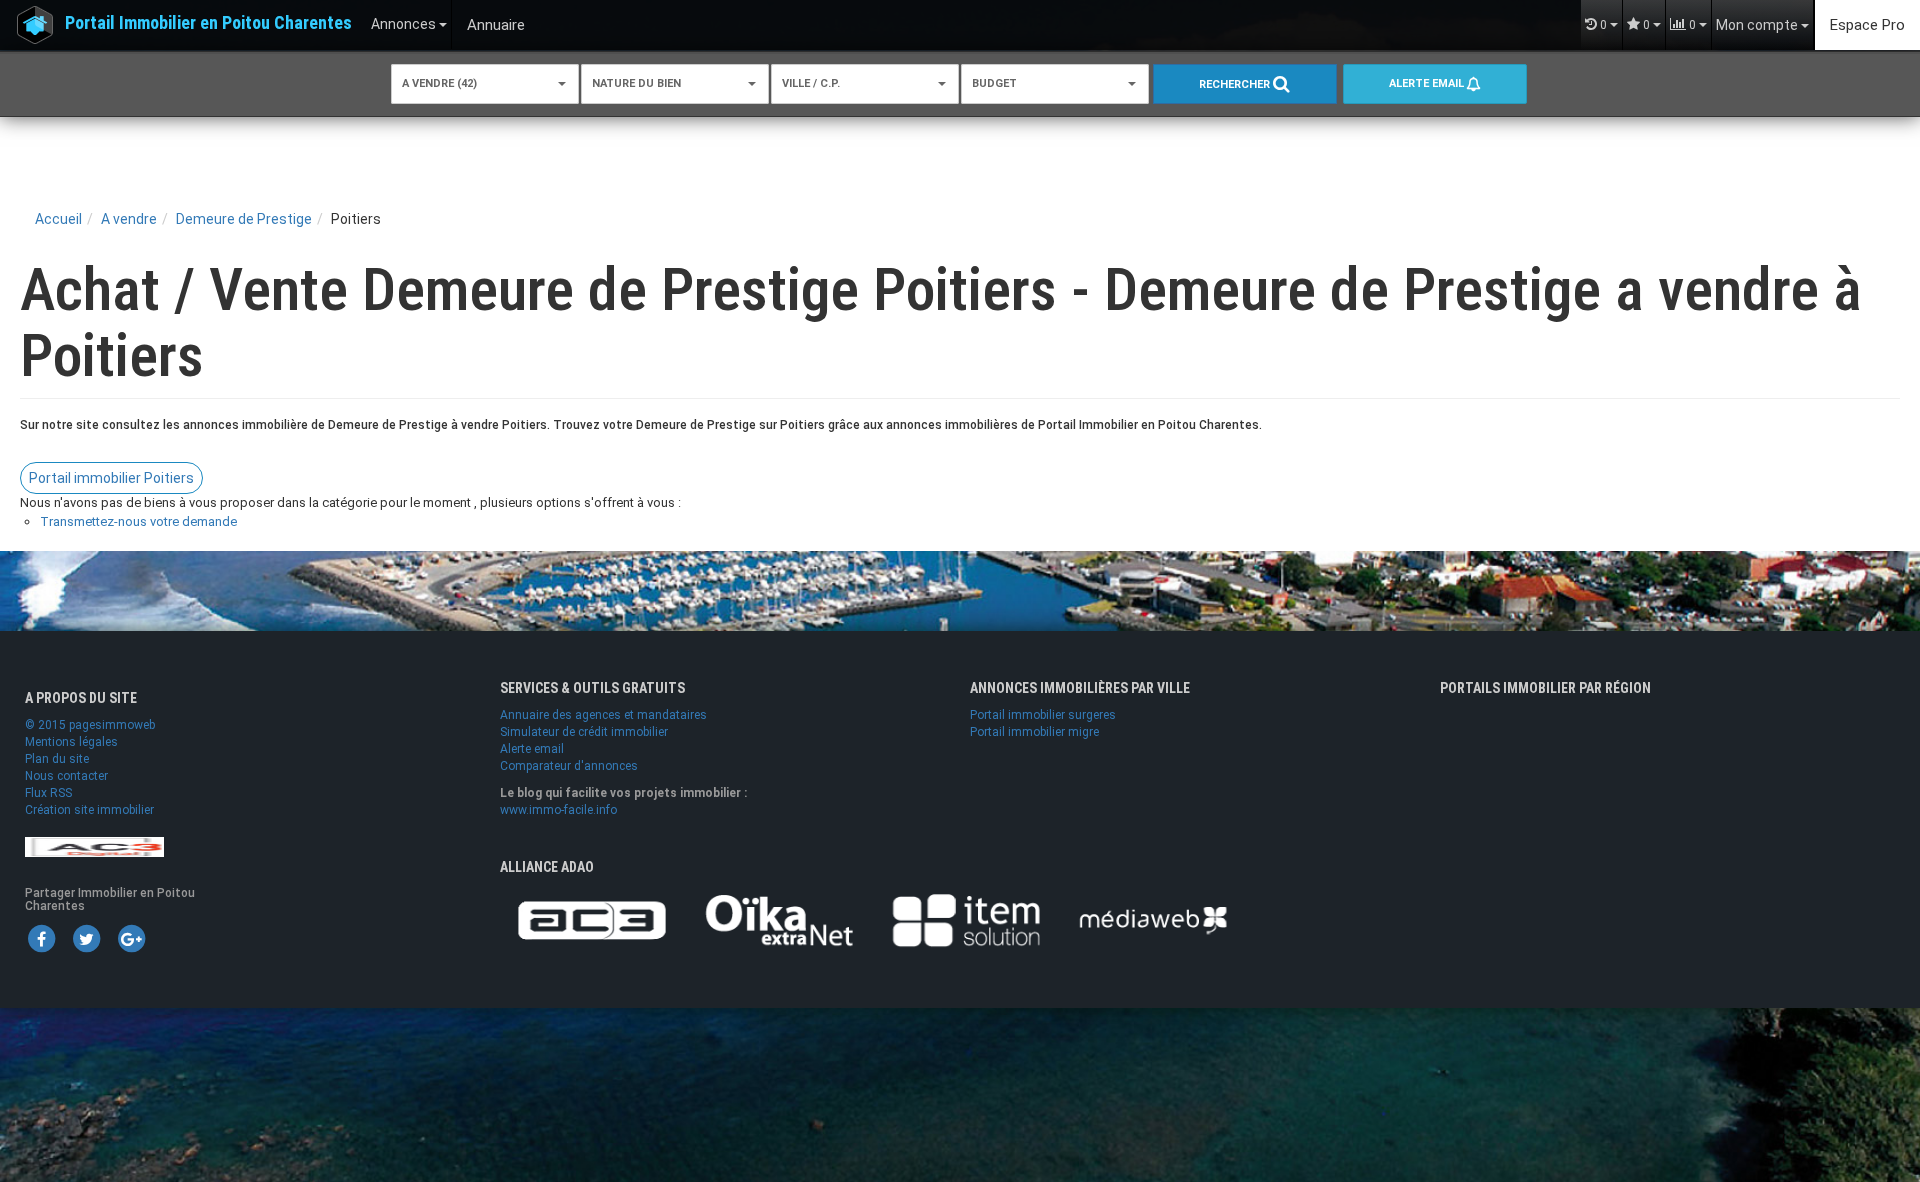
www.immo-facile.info (558, 810)
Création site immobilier (89, 810)
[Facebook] (41, 938)
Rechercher (1236, 84)
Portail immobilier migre (1034, 732)
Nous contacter (66, 776)
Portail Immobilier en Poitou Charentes (208, 22)
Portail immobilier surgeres (1043, 715)
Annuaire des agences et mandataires (603, 715)
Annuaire (496, 25)
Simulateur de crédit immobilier (584, 732)
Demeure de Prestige (244, 219)
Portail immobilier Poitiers (111, 478)
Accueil (58, 219)
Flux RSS (48, 793)
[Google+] (131, 938)
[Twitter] (86, 938)
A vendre (129, 219)
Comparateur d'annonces (569, 766)
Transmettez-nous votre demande (138, 521)
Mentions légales (71, 742)
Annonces (405, 24)
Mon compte (1758, 25)
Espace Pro (1867, 25)
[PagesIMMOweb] (94, 846)
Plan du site (57, 759)
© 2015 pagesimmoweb (90, 725)
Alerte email (1428, 83)
